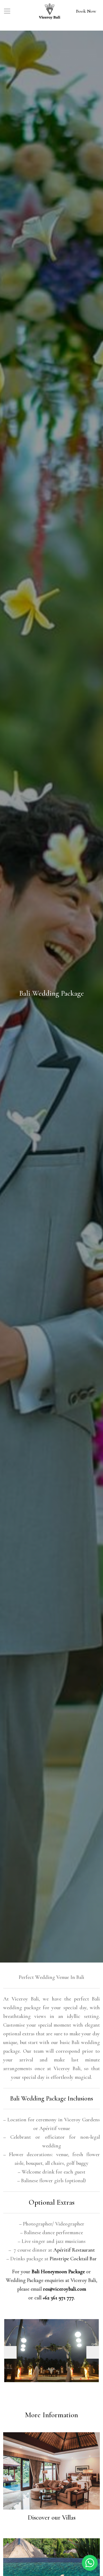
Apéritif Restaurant (74, 2250)
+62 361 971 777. (59, 2298)
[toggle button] (7, 11)
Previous (10, 2352)
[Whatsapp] (90, 2562)
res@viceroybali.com (65, 2289)
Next (93, 2352)
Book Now (86, 11)
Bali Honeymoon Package (58, 2272)
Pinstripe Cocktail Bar (73, 2259)
